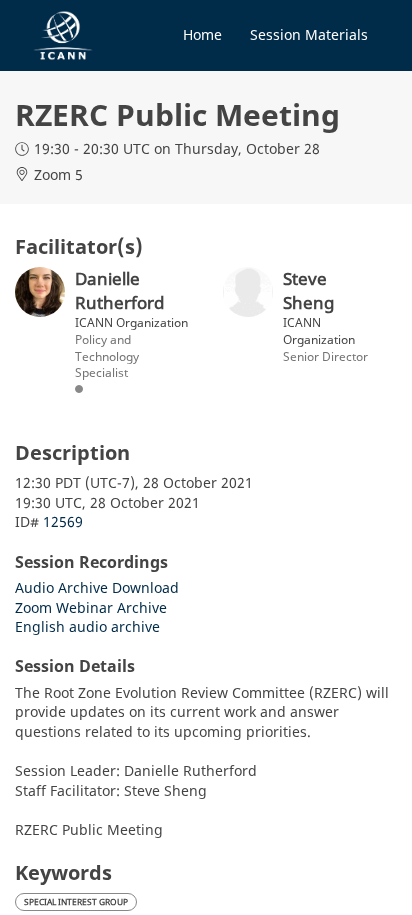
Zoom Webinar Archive (91, 607)
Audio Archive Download (97, 587)
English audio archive (87, 626)
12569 (63, 521)
